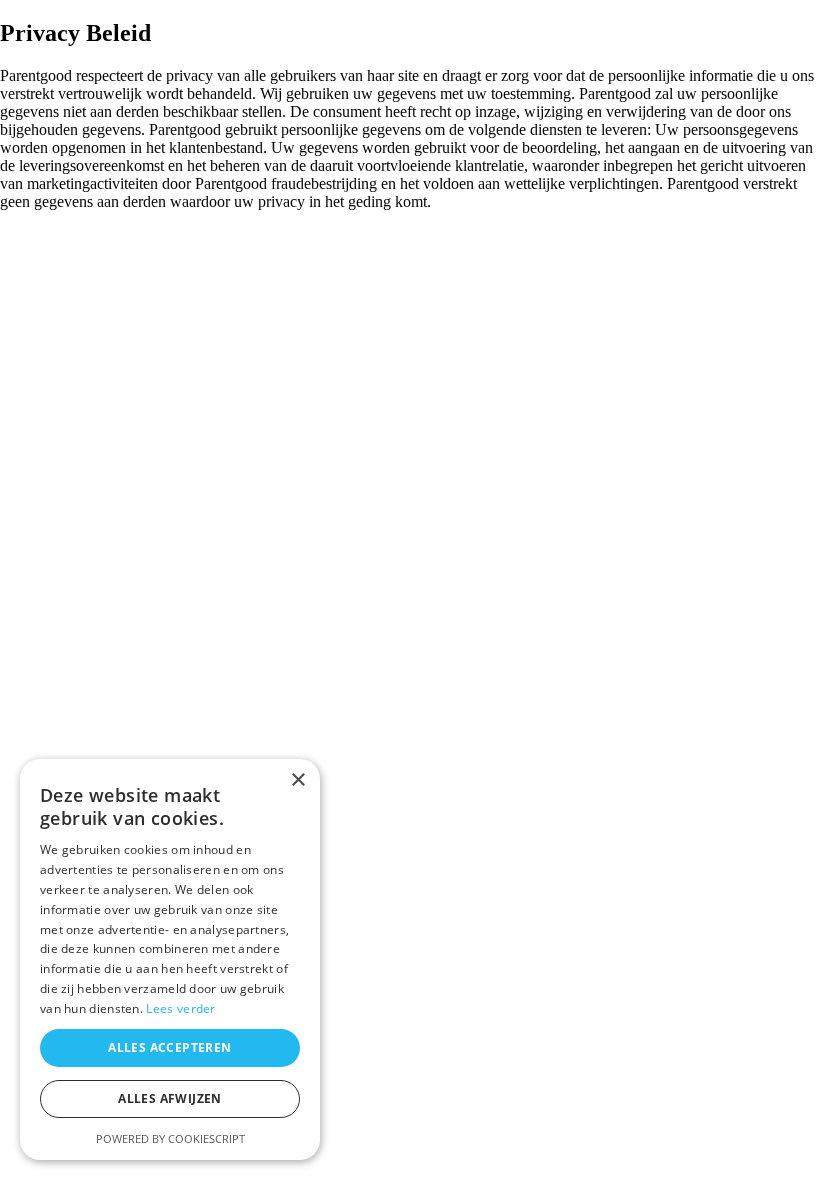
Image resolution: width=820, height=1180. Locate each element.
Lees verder (180, 1008)
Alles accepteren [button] (169, 1047)
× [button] (297, 780)
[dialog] (170, 959)
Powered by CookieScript (170, 1138)
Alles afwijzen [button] (170, 1098)
